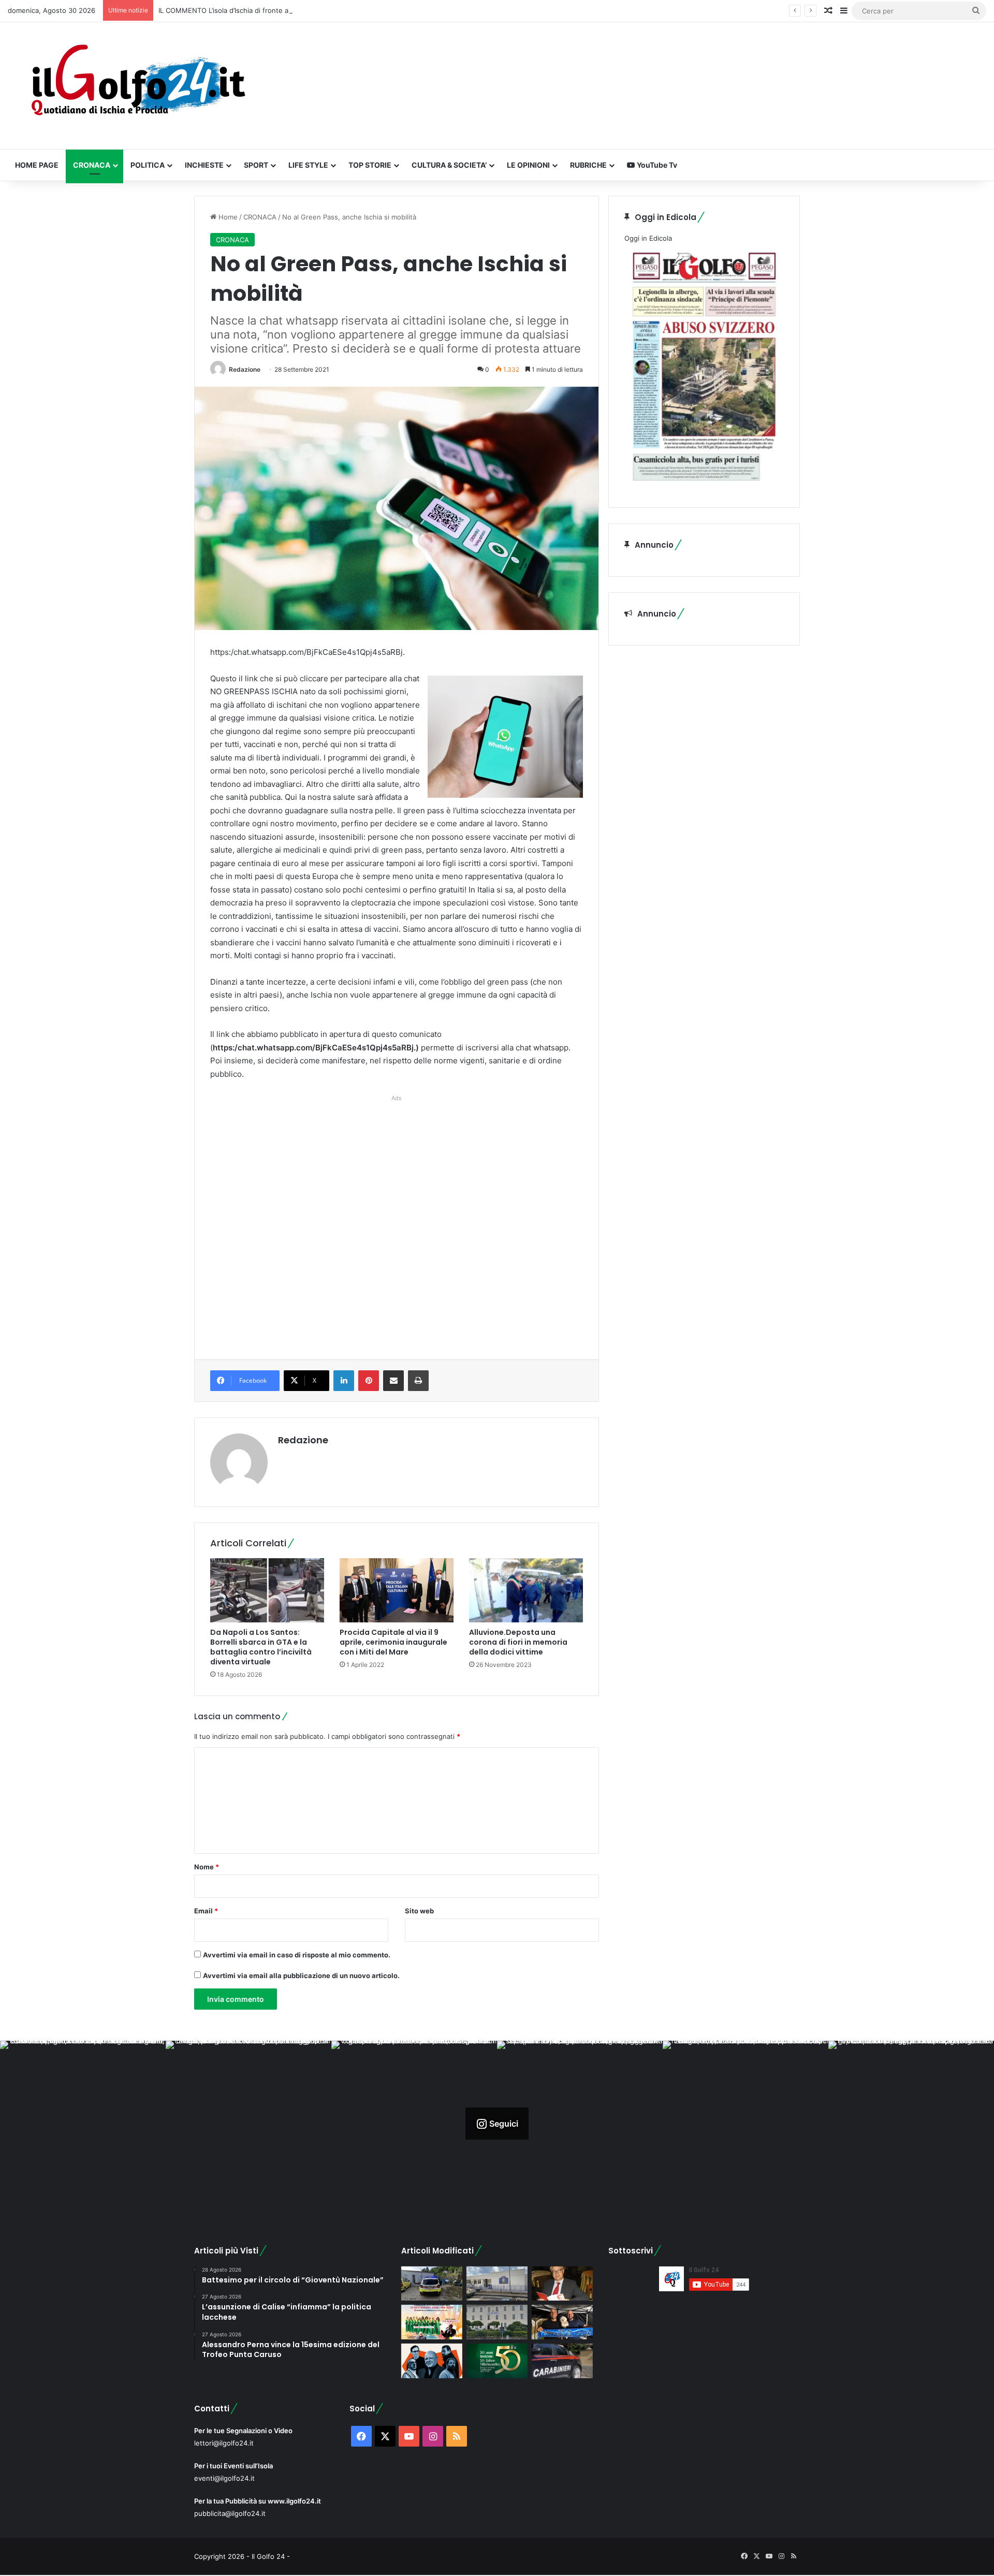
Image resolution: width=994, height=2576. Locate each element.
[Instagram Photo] (83, 2124)
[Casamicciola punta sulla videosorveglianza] (497, 2322)
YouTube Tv (656, 165)
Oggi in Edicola (648, 238)
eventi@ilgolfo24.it (224, 2478)
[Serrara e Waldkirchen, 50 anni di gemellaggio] (497, 2361)
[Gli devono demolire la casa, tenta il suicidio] (432, 2284)
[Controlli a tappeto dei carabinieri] (562, 2361)
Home (227, 217)
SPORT (256, 165)
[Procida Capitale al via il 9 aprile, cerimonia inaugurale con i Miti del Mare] (397, 1590)
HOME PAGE (37, 165)
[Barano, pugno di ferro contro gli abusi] (497, 2284)
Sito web (419, 1911)
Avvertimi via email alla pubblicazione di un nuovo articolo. (301, 1975)
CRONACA (92, 165)
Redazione (245, 369)
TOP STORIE (370, 165)
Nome (207, 1867)
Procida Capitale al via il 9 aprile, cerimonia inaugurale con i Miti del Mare (393, 1642)
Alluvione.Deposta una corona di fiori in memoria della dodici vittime (518, 1642)
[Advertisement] (397, 1217)
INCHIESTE (204, 165)
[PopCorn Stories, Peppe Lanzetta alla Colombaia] (432, 2361)
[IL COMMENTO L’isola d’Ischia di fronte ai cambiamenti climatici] (562, 2284)
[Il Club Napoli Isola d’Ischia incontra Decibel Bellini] (562, 2322)
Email (206, 1911)
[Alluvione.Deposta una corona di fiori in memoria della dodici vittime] (526, 1590)
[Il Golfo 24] (137, 86)
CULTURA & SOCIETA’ (449, 165)
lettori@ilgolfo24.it (224, 2443)
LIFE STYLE (308, 165)
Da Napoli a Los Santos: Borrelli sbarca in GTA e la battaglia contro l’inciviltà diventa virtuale (261, 1647)
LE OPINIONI (528, 165)
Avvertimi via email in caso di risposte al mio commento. (297, 1955)
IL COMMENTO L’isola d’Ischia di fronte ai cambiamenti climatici (259, 10)
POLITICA (148, 165)
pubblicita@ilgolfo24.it (230, 2513)
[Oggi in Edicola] (704, 486)
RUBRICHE (588, 165)
